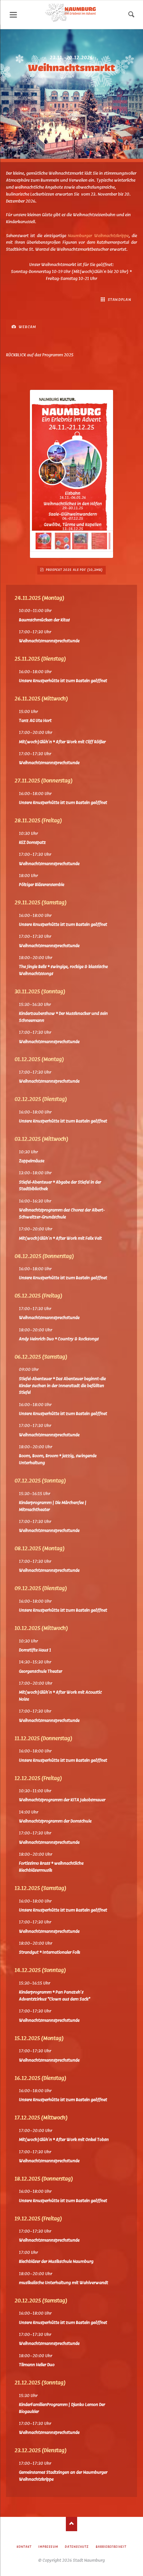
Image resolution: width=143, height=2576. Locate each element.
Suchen (131, 15)
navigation (13, 15)
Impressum (48, 2547)
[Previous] (45, 474)
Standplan (119, 300)
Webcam (27, 327)
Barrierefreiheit (111, 2547)
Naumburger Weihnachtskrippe (98, 236)
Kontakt (24, 2547)
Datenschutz (77, 2547)
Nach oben (72, 2524)
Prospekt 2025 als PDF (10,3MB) (74, 570)
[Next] (98, 474)
